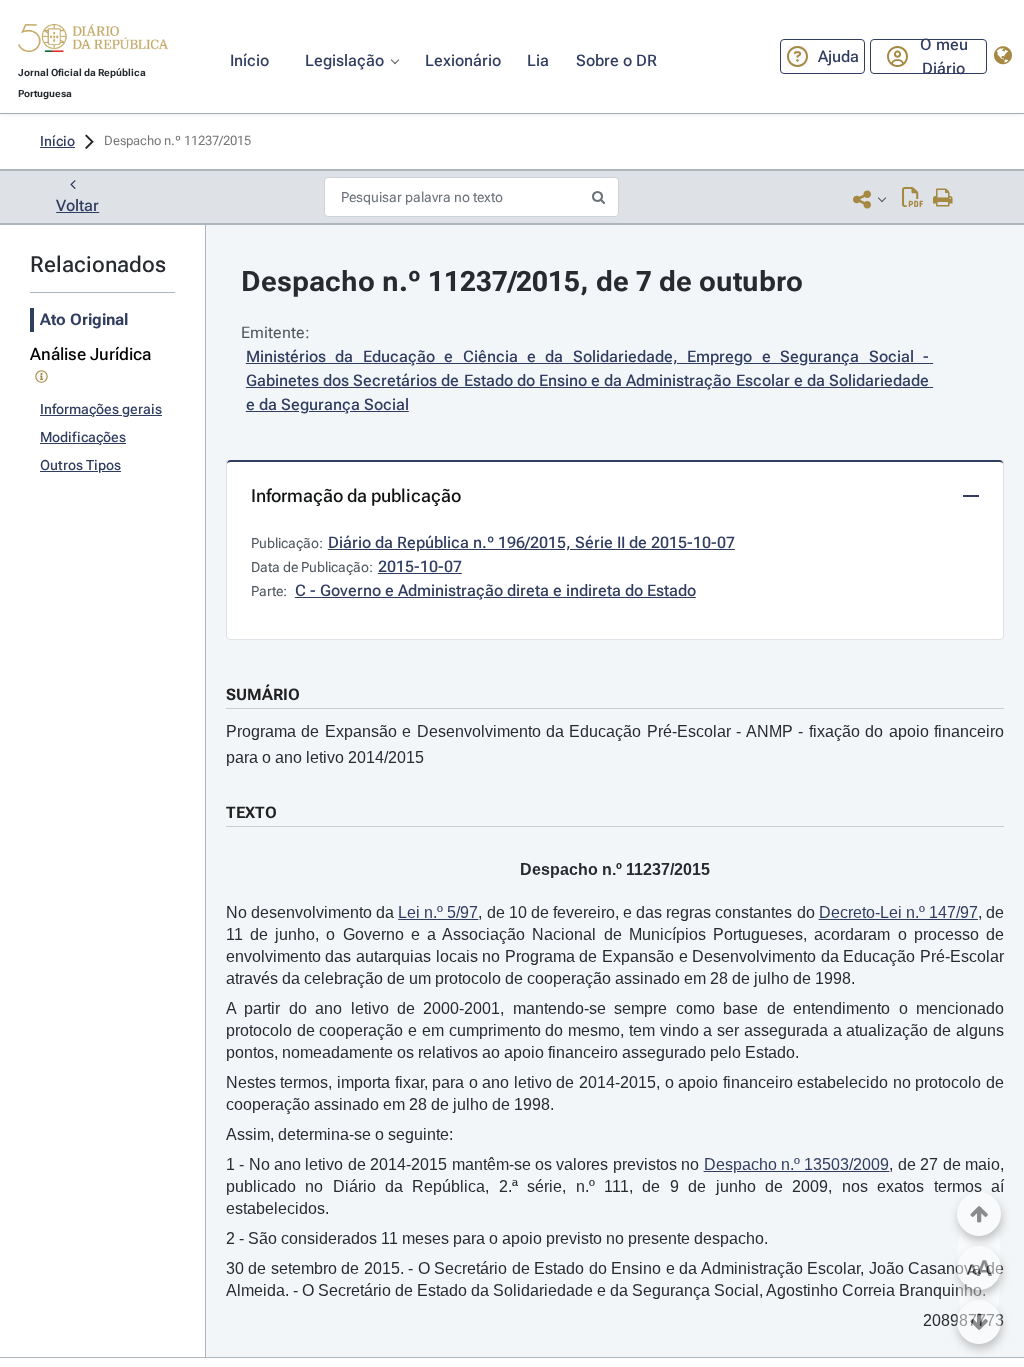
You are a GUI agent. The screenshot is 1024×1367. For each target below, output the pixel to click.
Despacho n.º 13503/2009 (797, 1164)
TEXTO (251, 812)
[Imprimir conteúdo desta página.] (943, 199)
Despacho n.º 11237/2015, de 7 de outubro (522, 281)
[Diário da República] (93, 42)
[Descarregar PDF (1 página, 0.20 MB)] (912, 199)
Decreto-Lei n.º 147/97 (898, 912)
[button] (93, 41)
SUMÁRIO (263, 694)
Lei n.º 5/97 (438, 912)
